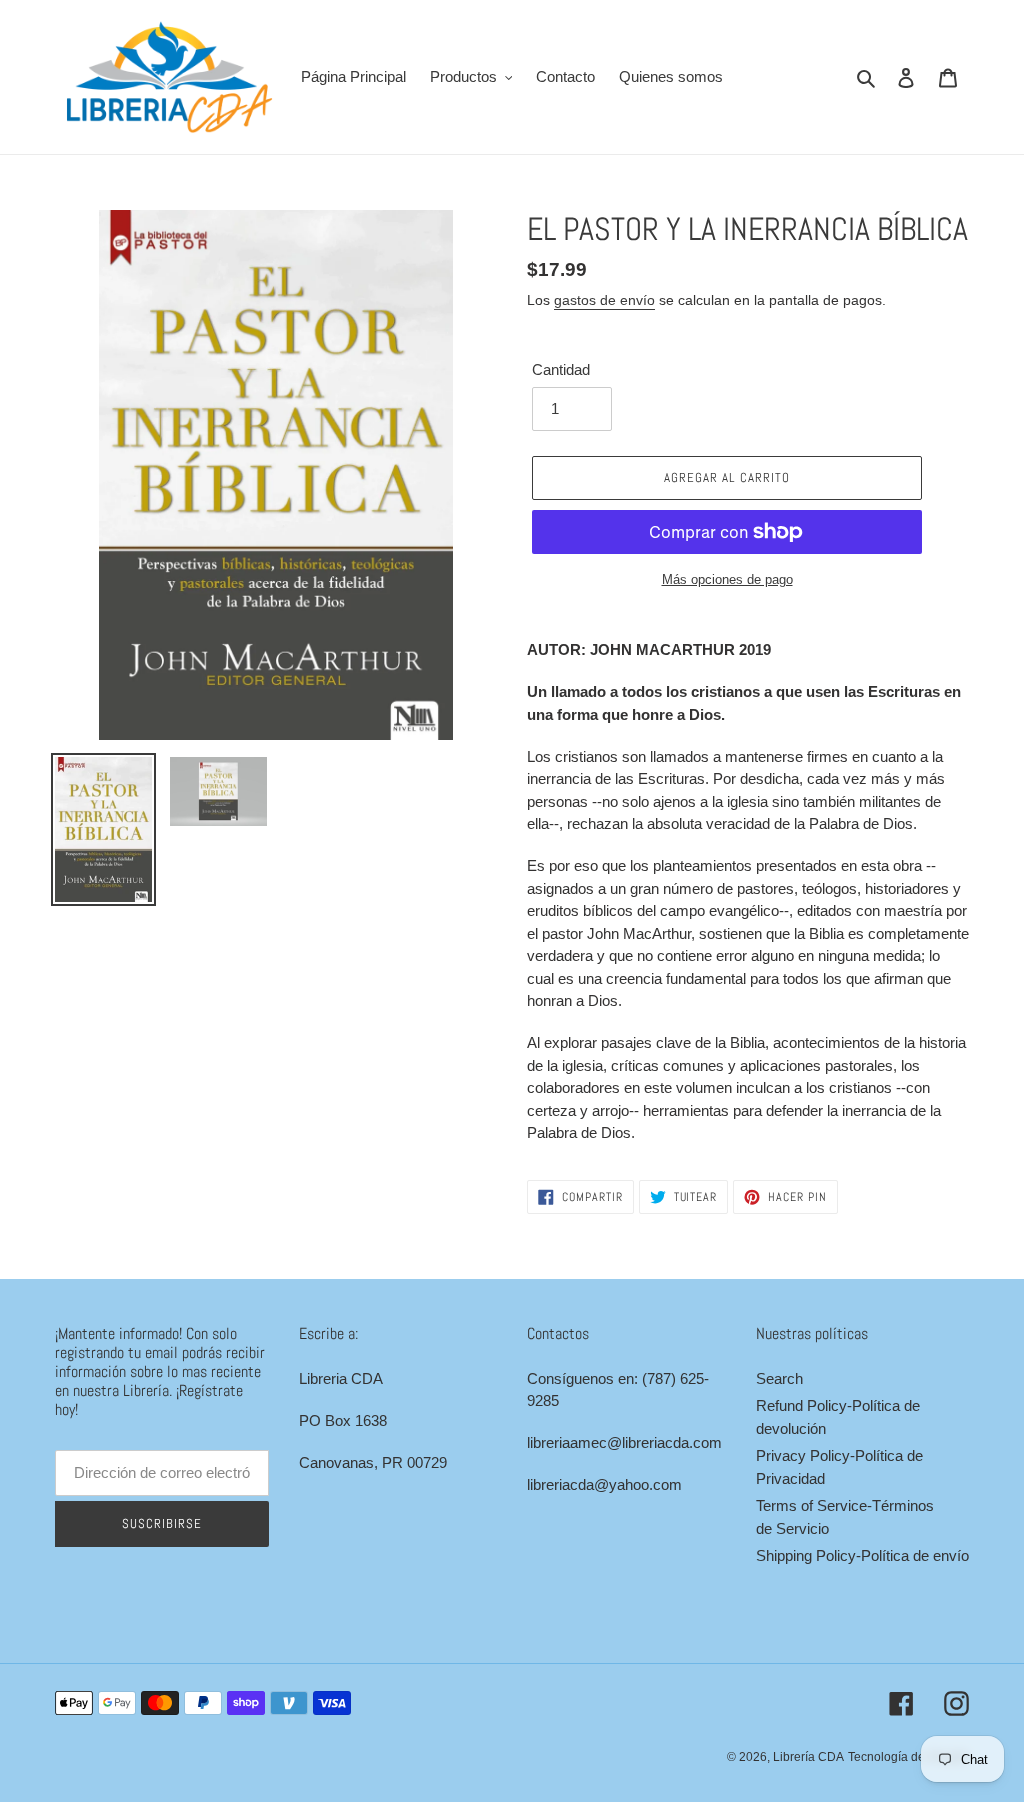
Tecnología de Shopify (908, 1757)
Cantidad (561, 369)
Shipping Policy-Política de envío (862, 1555)
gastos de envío (604, 300)
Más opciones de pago (727, 579)
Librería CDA (808, 1757)
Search (779, 1378)
